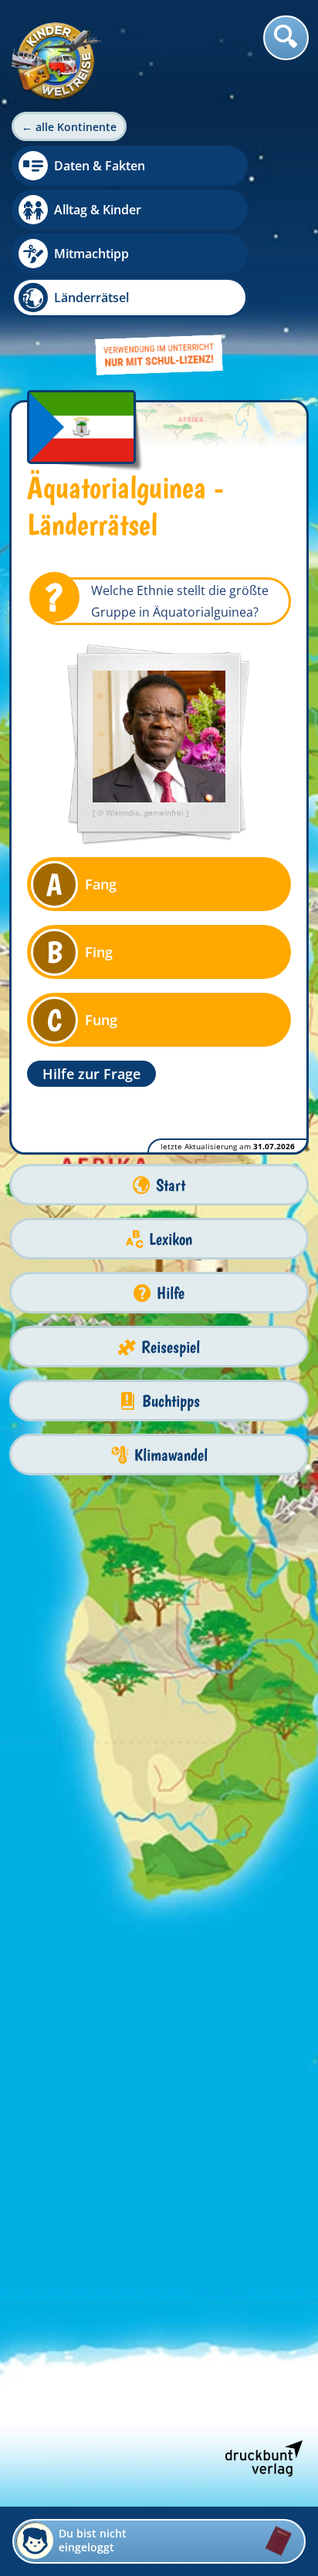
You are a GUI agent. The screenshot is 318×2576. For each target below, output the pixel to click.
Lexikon (171, 1239)
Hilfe (171, 1293)
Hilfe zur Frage (91, 1074)
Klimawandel (171, 1455)
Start (171, 1185)
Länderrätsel (91, 298)
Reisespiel (171, 1347)
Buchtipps (171, 1401)
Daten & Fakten (100, 166)
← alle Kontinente (69, 127)
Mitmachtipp (91, 254)
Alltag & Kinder (98, 210)
